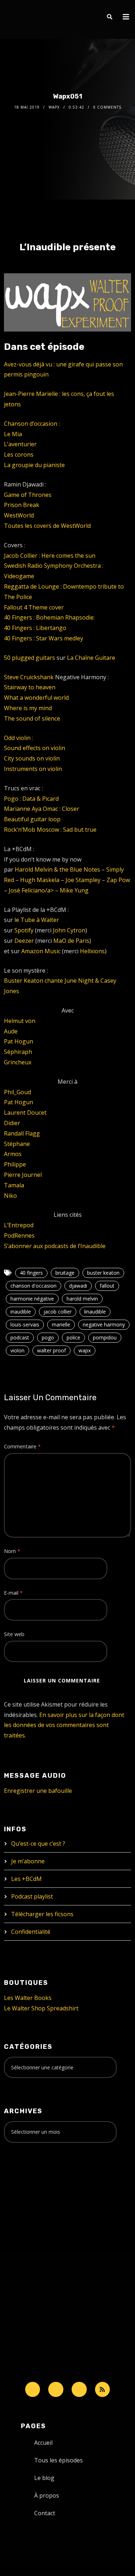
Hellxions (92, 951)
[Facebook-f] (56, 2389)
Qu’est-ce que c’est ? (38, 1844)
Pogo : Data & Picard (31, 799)
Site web (14, 1634)
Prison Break (22, 505)
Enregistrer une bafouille (38, 1791)
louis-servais (25, 1324)
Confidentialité (31, 1932)
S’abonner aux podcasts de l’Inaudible (55, 1246)
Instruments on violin (33, 769)
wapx (85, 1350)
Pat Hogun (19, 1041)
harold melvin (82, 1299)
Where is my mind (28, 708)
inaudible (21, 1312)
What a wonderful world (36, 698)
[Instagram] (79, 2389)
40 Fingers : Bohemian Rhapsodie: (49, 617)
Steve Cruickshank (29, 677)
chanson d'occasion (33, 1286)
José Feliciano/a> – (34, 890)
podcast (20, 1337)
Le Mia (13, 434)
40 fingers (31, 1273)
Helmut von (20, 1021)
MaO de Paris (71, 941)
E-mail (13, 1593)
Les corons (19, 455)
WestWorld (19, 515)
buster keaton (103, 1273)
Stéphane (17, 1144)
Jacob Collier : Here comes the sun (50, 556)
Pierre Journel (23, 1175)
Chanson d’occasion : (32, 424)
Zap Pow (118, 880)
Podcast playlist (32, 1896)
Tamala (14, 1185)
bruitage (65, 1273)
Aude (11, 1031)
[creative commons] (26, 2177)
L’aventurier (20, 444)
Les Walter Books (28, 1998)
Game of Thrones (28, 495)
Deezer (24, 941)
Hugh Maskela (40, 880)
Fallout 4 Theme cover (34, 607)
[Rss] (103, 2389)
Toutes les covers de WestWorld (47, 526)
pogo (48, 1337)
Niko (10, 1196)
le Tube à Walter (37, 920)
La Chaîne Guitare (91, 658)
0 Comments (107, 107)
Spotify (24, 930)
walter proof (51, 1350)
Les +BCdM (26, 1879)
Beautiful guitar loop (32, 819)
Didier (12, 1123)
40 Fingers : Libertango (35, 628)
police (73, 1337)
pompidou (105, 1337)
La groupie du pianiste (34, 465)
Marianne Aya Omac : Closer (42, 809)
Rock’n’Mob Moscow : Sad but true (50, 830)
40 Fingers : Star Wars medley (44, 638)
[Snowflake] (33, 2389)
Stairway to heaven (30, 687)
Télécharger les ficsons (42, 1914)
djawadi (78, 1286)
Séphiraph (18, 1052)
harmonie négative (32, 1299)
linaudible (95, 1312)
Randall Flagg (22, 1133)
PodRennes (19, 1236)
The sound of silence (32, 718)
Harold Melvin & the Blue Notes (57, 869)
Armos (13, 1154)
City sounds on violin (32, 758)
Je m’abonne (28, 1861)
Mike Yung (74, 890)
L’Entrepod (19, 1225)
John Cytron (69, 930)
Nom (12, 1551)
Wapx (54, 107)
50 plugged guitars (30, 658)
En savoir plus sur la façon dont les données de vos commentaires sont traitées (64, 1725)
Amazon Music (41, 951)
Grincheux (18, 1062)
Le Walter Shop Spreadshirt (41, 2008)
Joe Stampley (83, 880)
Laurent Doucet (25, 1113)
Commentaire (22, 1446)
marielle (61, 1324)
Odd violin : (19, 738)
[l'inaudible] (23, 19)
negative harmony (104, 1324)
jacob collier (58, 1312)
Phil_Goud (17, 1092)
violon (17, 1350)
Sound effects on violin (35, 748)
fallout (107, 1286)
